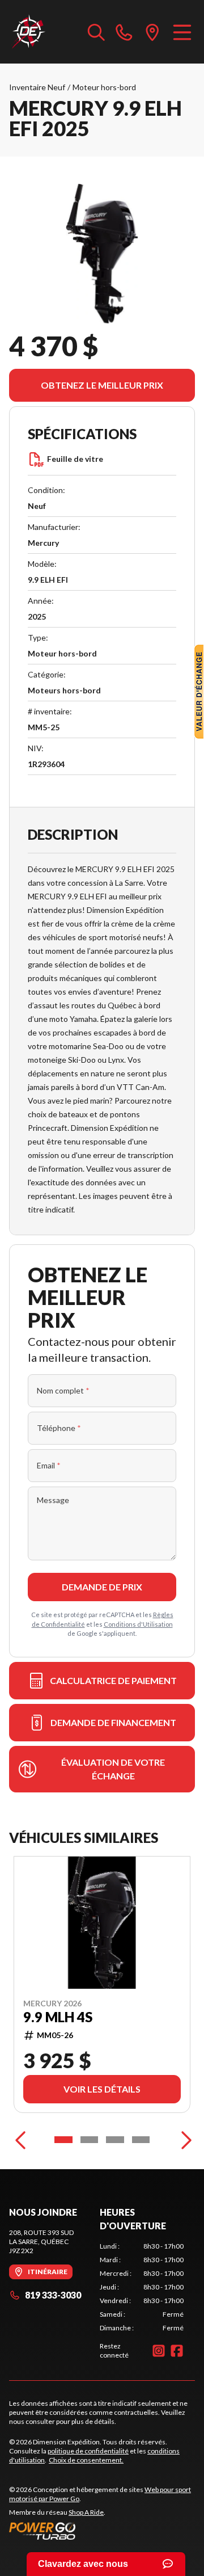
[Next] (184, 2140)
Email (49, 1465)
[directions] (152, 32)
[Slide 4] (141, 2140)
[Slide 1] (63, 2140)
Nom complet (63, 1390)
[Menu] (182, 32)
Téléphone (59, 1428)
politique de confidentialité (88, 2451)
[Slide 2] (90, 2140)
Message (53, 1500)
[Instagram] (159, 2351)
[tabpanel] (142, 2287)
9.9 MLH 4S (58, 2017)
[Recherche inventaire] (96, 32)
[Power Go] (102, 2531)
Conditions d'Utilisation (138, 1624)
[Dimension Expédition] (28, 32)
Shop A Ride (86, 2512)
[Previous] (20, 2140)
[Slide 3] (115, 2140)
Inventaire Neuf (37, 87)
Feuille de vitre (75, 459)
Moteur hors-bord (104, 87)
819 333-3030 (53, 2295)
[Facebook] (177, 2351)
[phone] (124, 32)
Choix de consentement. (86, 2460)
